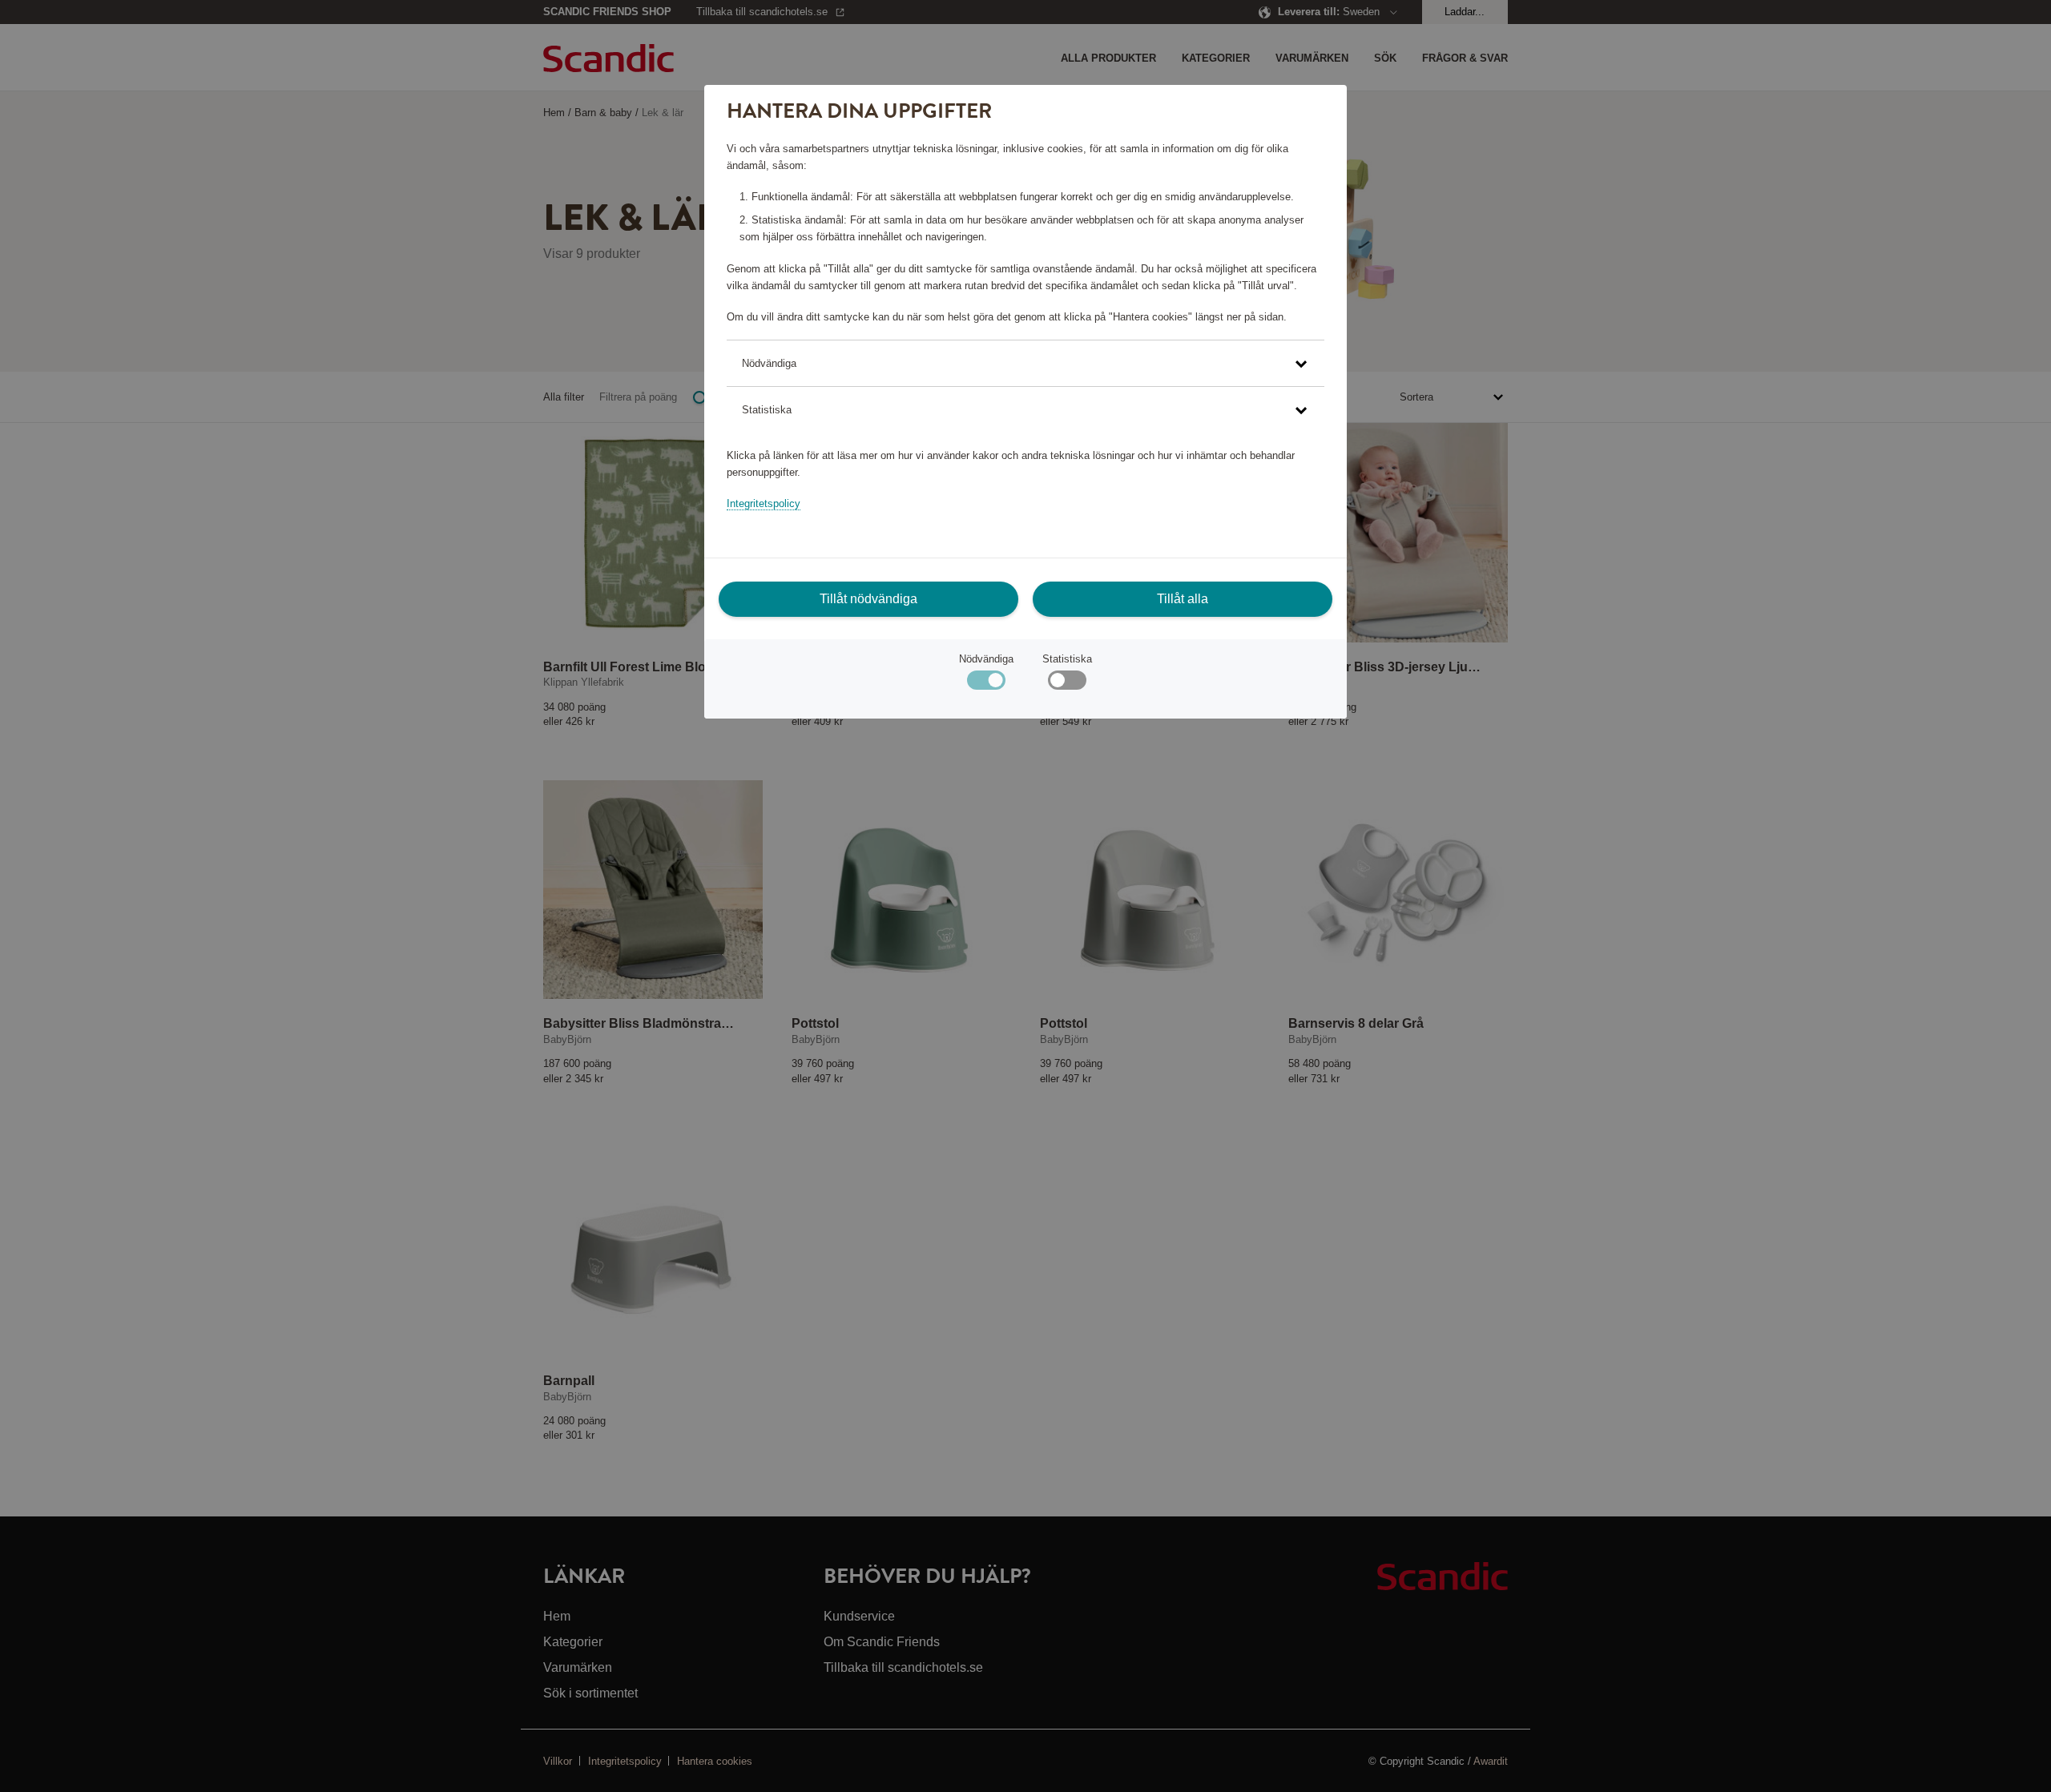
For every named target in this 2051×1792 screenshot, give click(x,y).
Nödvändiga (986, 659)
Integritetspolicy (764, 503)
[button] (1025, 363)
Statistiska (1067, 659)
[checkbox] (1067, 684)
